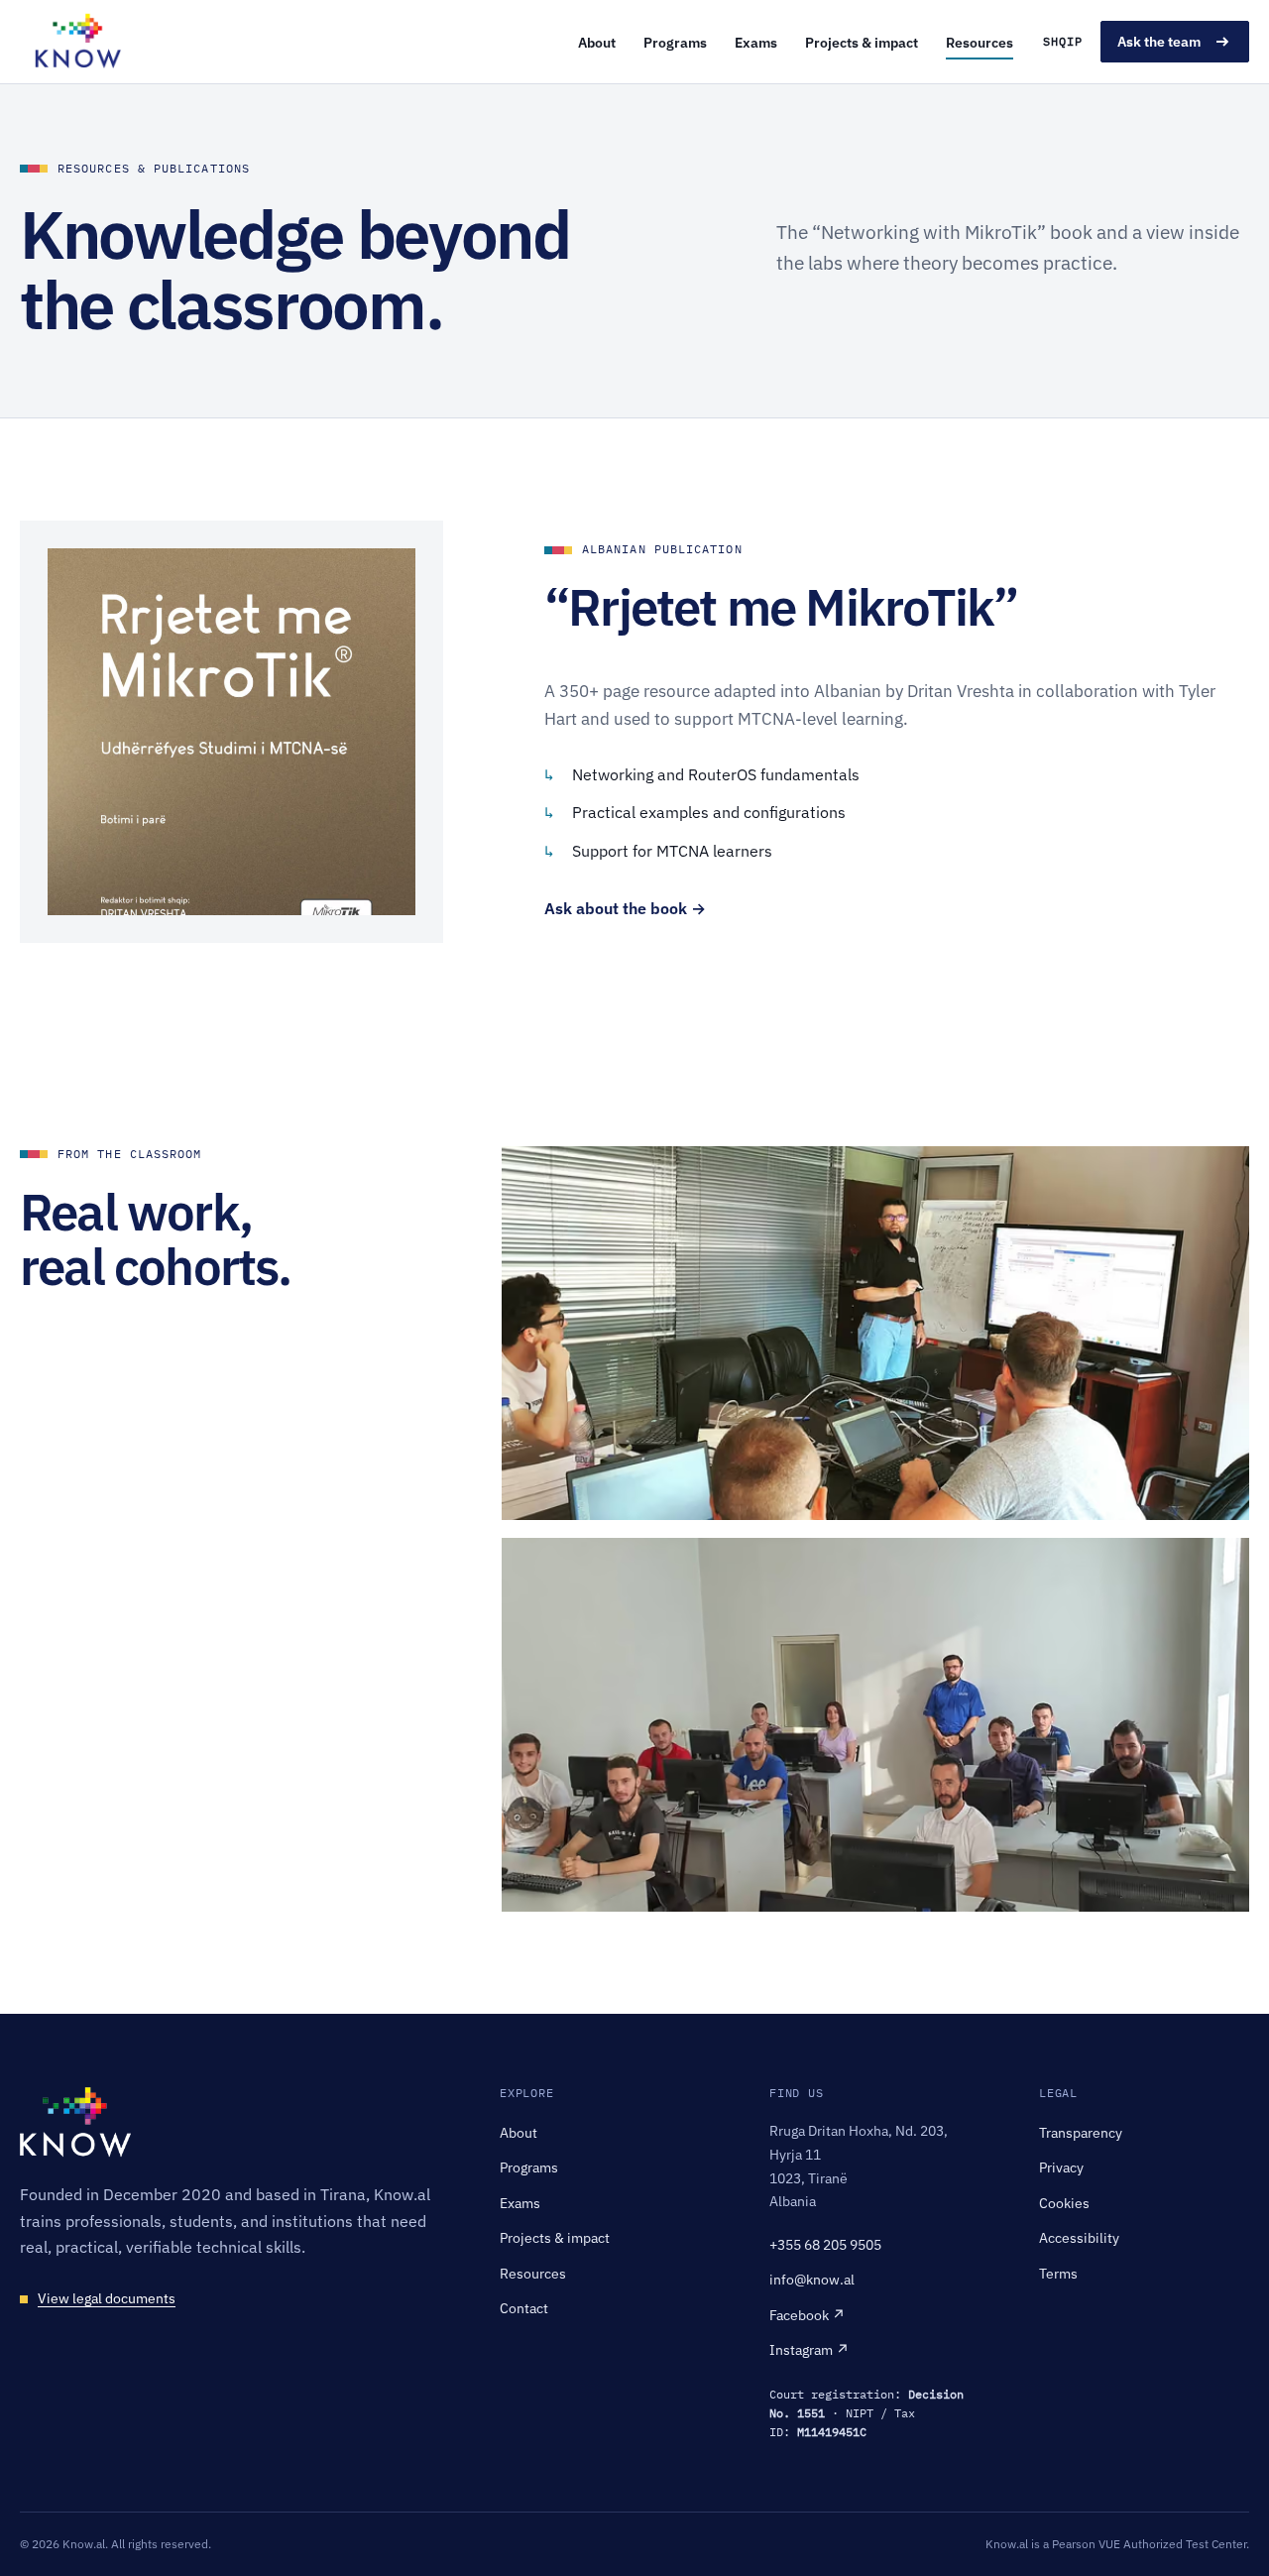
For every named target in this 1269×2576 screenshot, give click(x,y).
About (597, 42)
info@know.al (812, 2279)
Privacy (1061, 2167)
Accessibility (1079, 2237)
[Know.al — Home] (77, 42)
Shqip (1063, 41)
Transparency (1081, 2132)
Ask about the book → (625, 908)
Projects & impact (862, 42)
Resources (980, 42)
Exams (756, 42)
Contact (524, 2308)
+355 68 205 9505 (825, 2244)
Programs (675, 42)
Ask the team (1159, 41)
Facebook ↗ (808, 2315)
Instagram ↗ (809, 2349)
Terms (1058, 2273)
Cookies (1064, 2203)
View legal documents (107, 2298)
